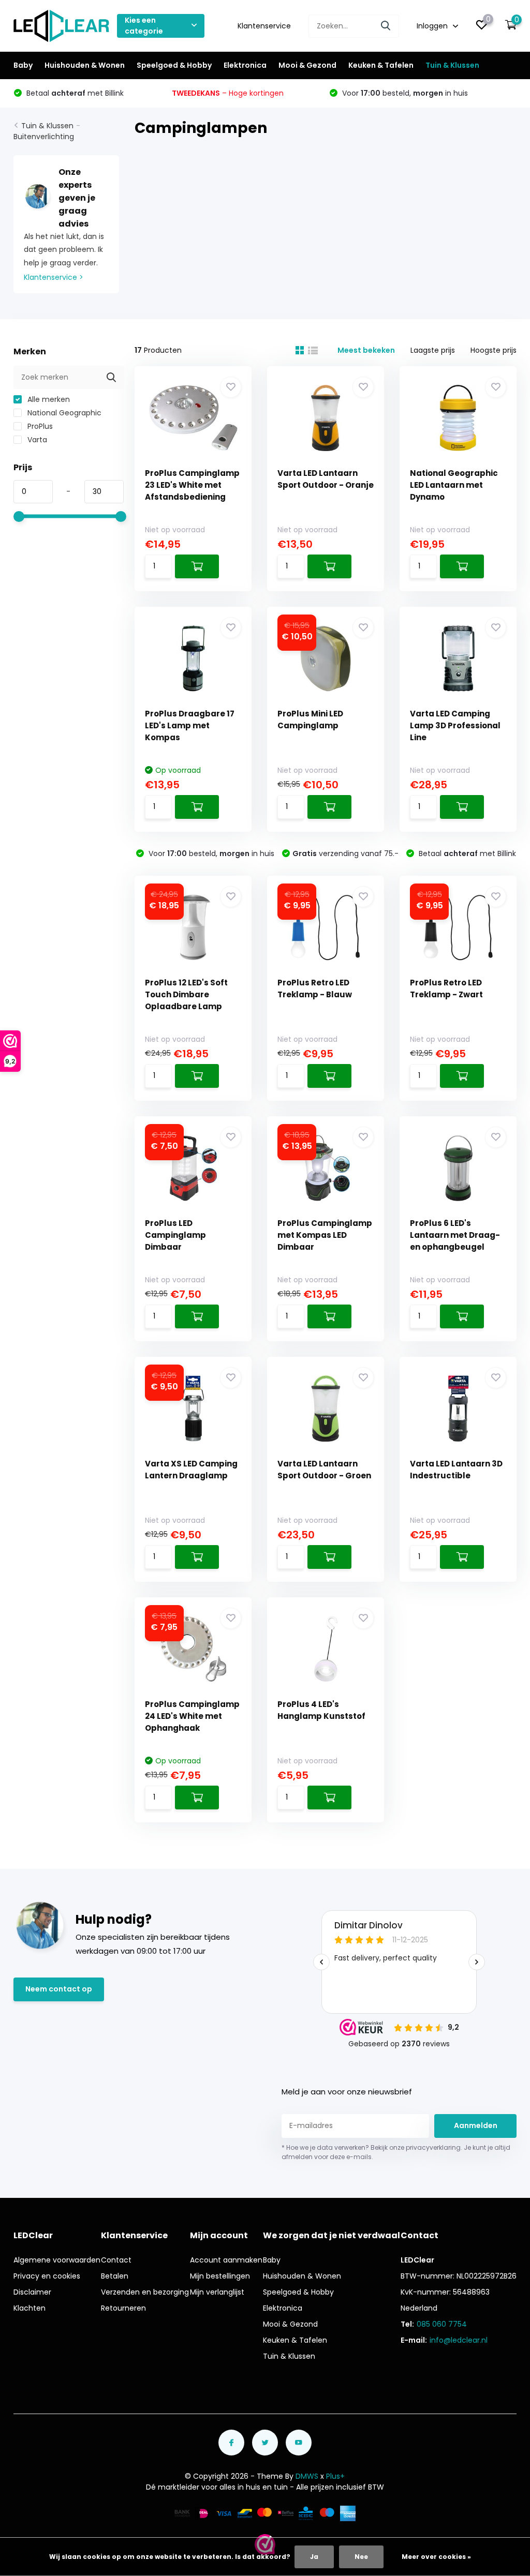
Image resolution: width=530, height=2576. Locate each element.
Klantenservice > (54, 277)
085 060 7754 (442, 2324)
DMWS (307, 2476)
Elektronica (245, 65)
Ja (314, 2557)
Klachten (30, 2308)
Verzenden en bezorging (145, 2292)
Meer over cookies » (436, 2557)
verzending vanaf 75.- (345, 853)
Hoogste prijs (494, 350)
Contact (116, 2260)
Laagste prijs (433, 350)
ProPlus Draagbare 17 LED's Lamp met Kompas (190, 725)
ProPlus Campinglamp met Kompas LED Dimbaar (325, 1235)
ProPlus (39, 426)
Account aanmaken (226, 2260)
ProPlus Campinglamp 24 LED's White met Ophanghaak (192, 1716)
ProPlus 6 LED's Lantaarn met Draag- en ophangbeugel (455, 1235)
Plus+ (335, 2476)
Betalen (115, 2276)
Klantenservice (264, 26)
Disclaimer (32, 2292)
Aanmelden (476, 2125)
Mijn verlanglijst (217, 2292)
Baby (23, 65)
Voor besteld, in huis (404, 93)
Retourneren (123, 2308)
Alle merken (48, 399)
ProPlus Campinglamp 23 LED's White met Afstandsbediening (192, 485)
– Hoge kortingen (228, 93)
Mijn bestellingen (220, 2276)
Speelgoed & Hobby (174, 65)
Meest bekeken (366, 350)
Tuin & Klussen (452, 65)
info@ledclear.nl (459, 2340)
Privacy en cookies (47, 2276)
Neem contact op (59, 1989)
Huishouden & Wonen (85, 65)
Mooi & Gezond (307, 65)
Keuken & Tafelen (381, 65)
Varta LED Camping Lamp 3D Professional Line (455, 725)
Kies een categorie (144, 26)
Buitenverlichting (44, 137)
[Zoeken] (386, 26)
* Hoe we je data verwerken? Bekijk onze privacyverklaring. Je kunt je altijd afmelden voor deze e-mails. (396, 2152)
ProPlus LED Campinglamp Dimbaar (175, 1235)
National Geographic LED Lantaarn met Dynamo (454, 485)
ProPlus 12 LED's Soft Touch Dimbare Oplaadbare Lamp (186, 994)
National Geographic (63, 413)
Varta (36, 440)
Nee (361, 2557)
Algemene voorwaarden (57, 2260)
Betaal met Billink (74, 93)
